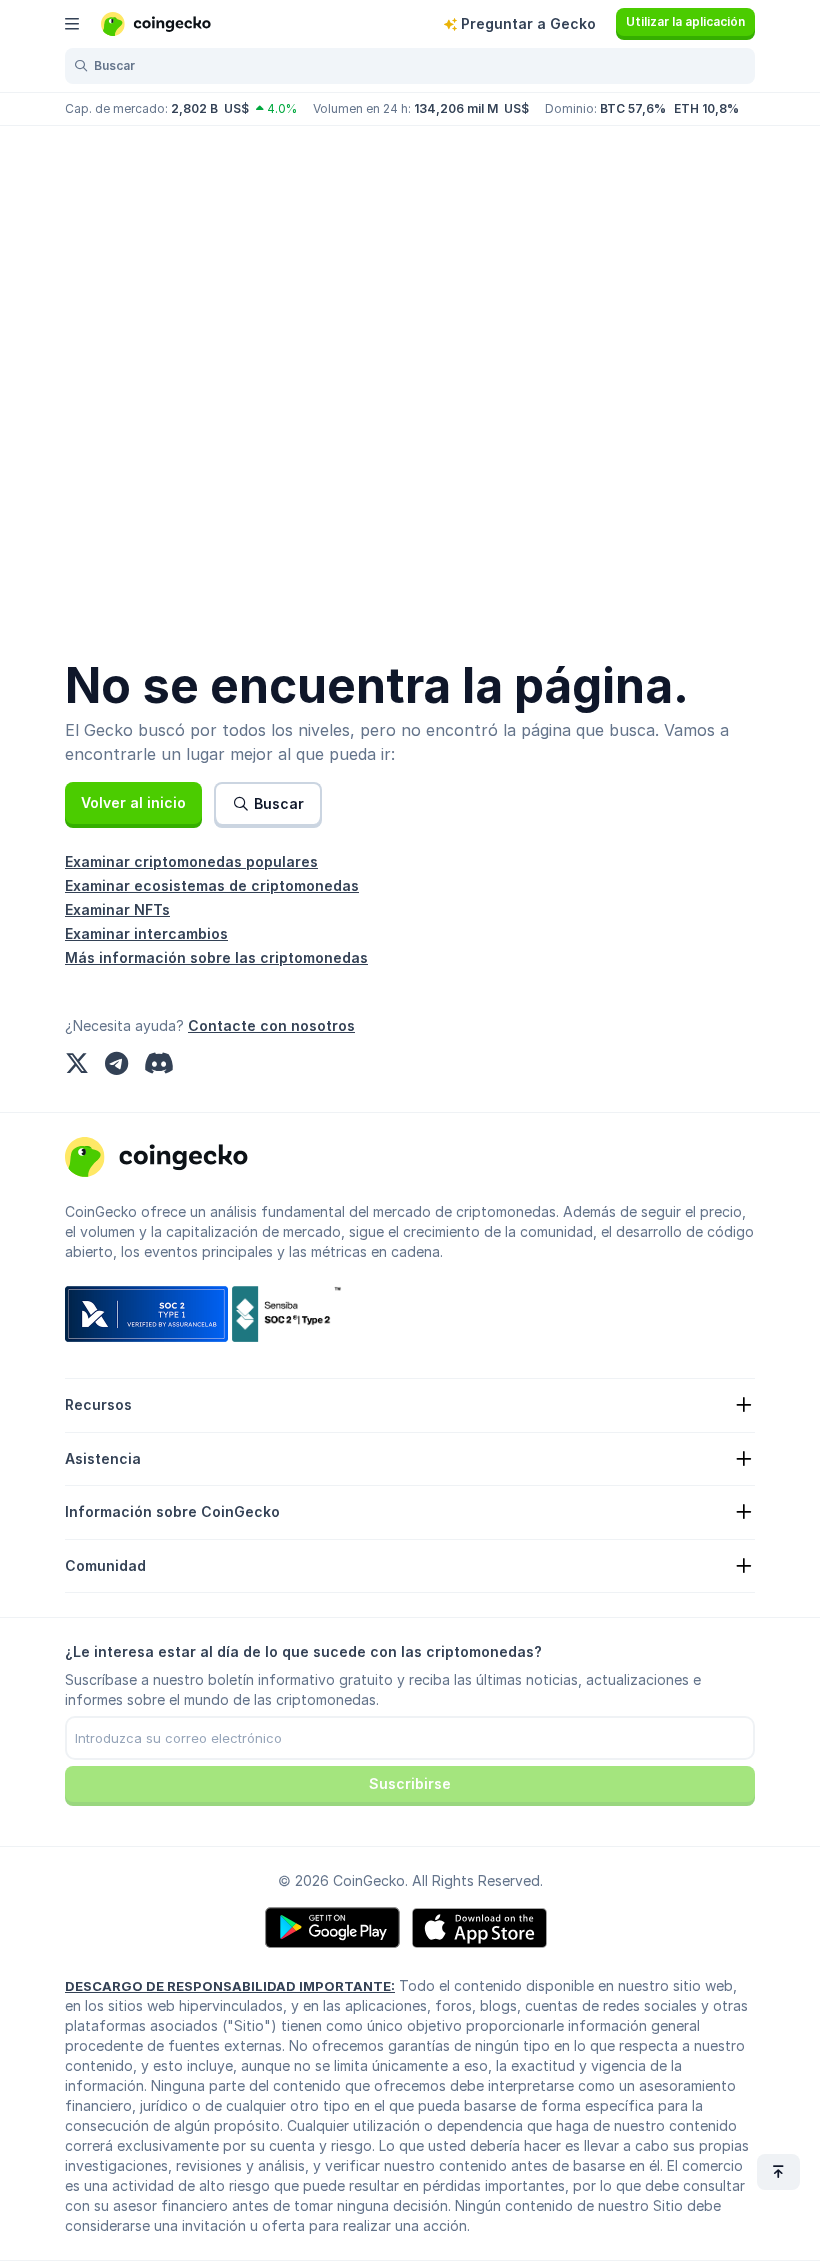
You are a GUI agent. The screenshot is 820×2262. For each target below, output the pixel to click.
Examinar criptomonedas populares (191, 861)
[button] (133, 803)
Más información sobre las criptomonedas (216, 957)
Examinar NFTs (117, 909)
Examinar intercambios (146, 933)
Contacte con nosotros (271, 1025)
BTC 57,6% (633, 108)
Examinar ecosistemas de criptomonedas (212, 885)
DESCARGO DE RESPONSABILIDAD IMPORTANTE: (230, 1986)
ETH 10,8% (706, 108)
